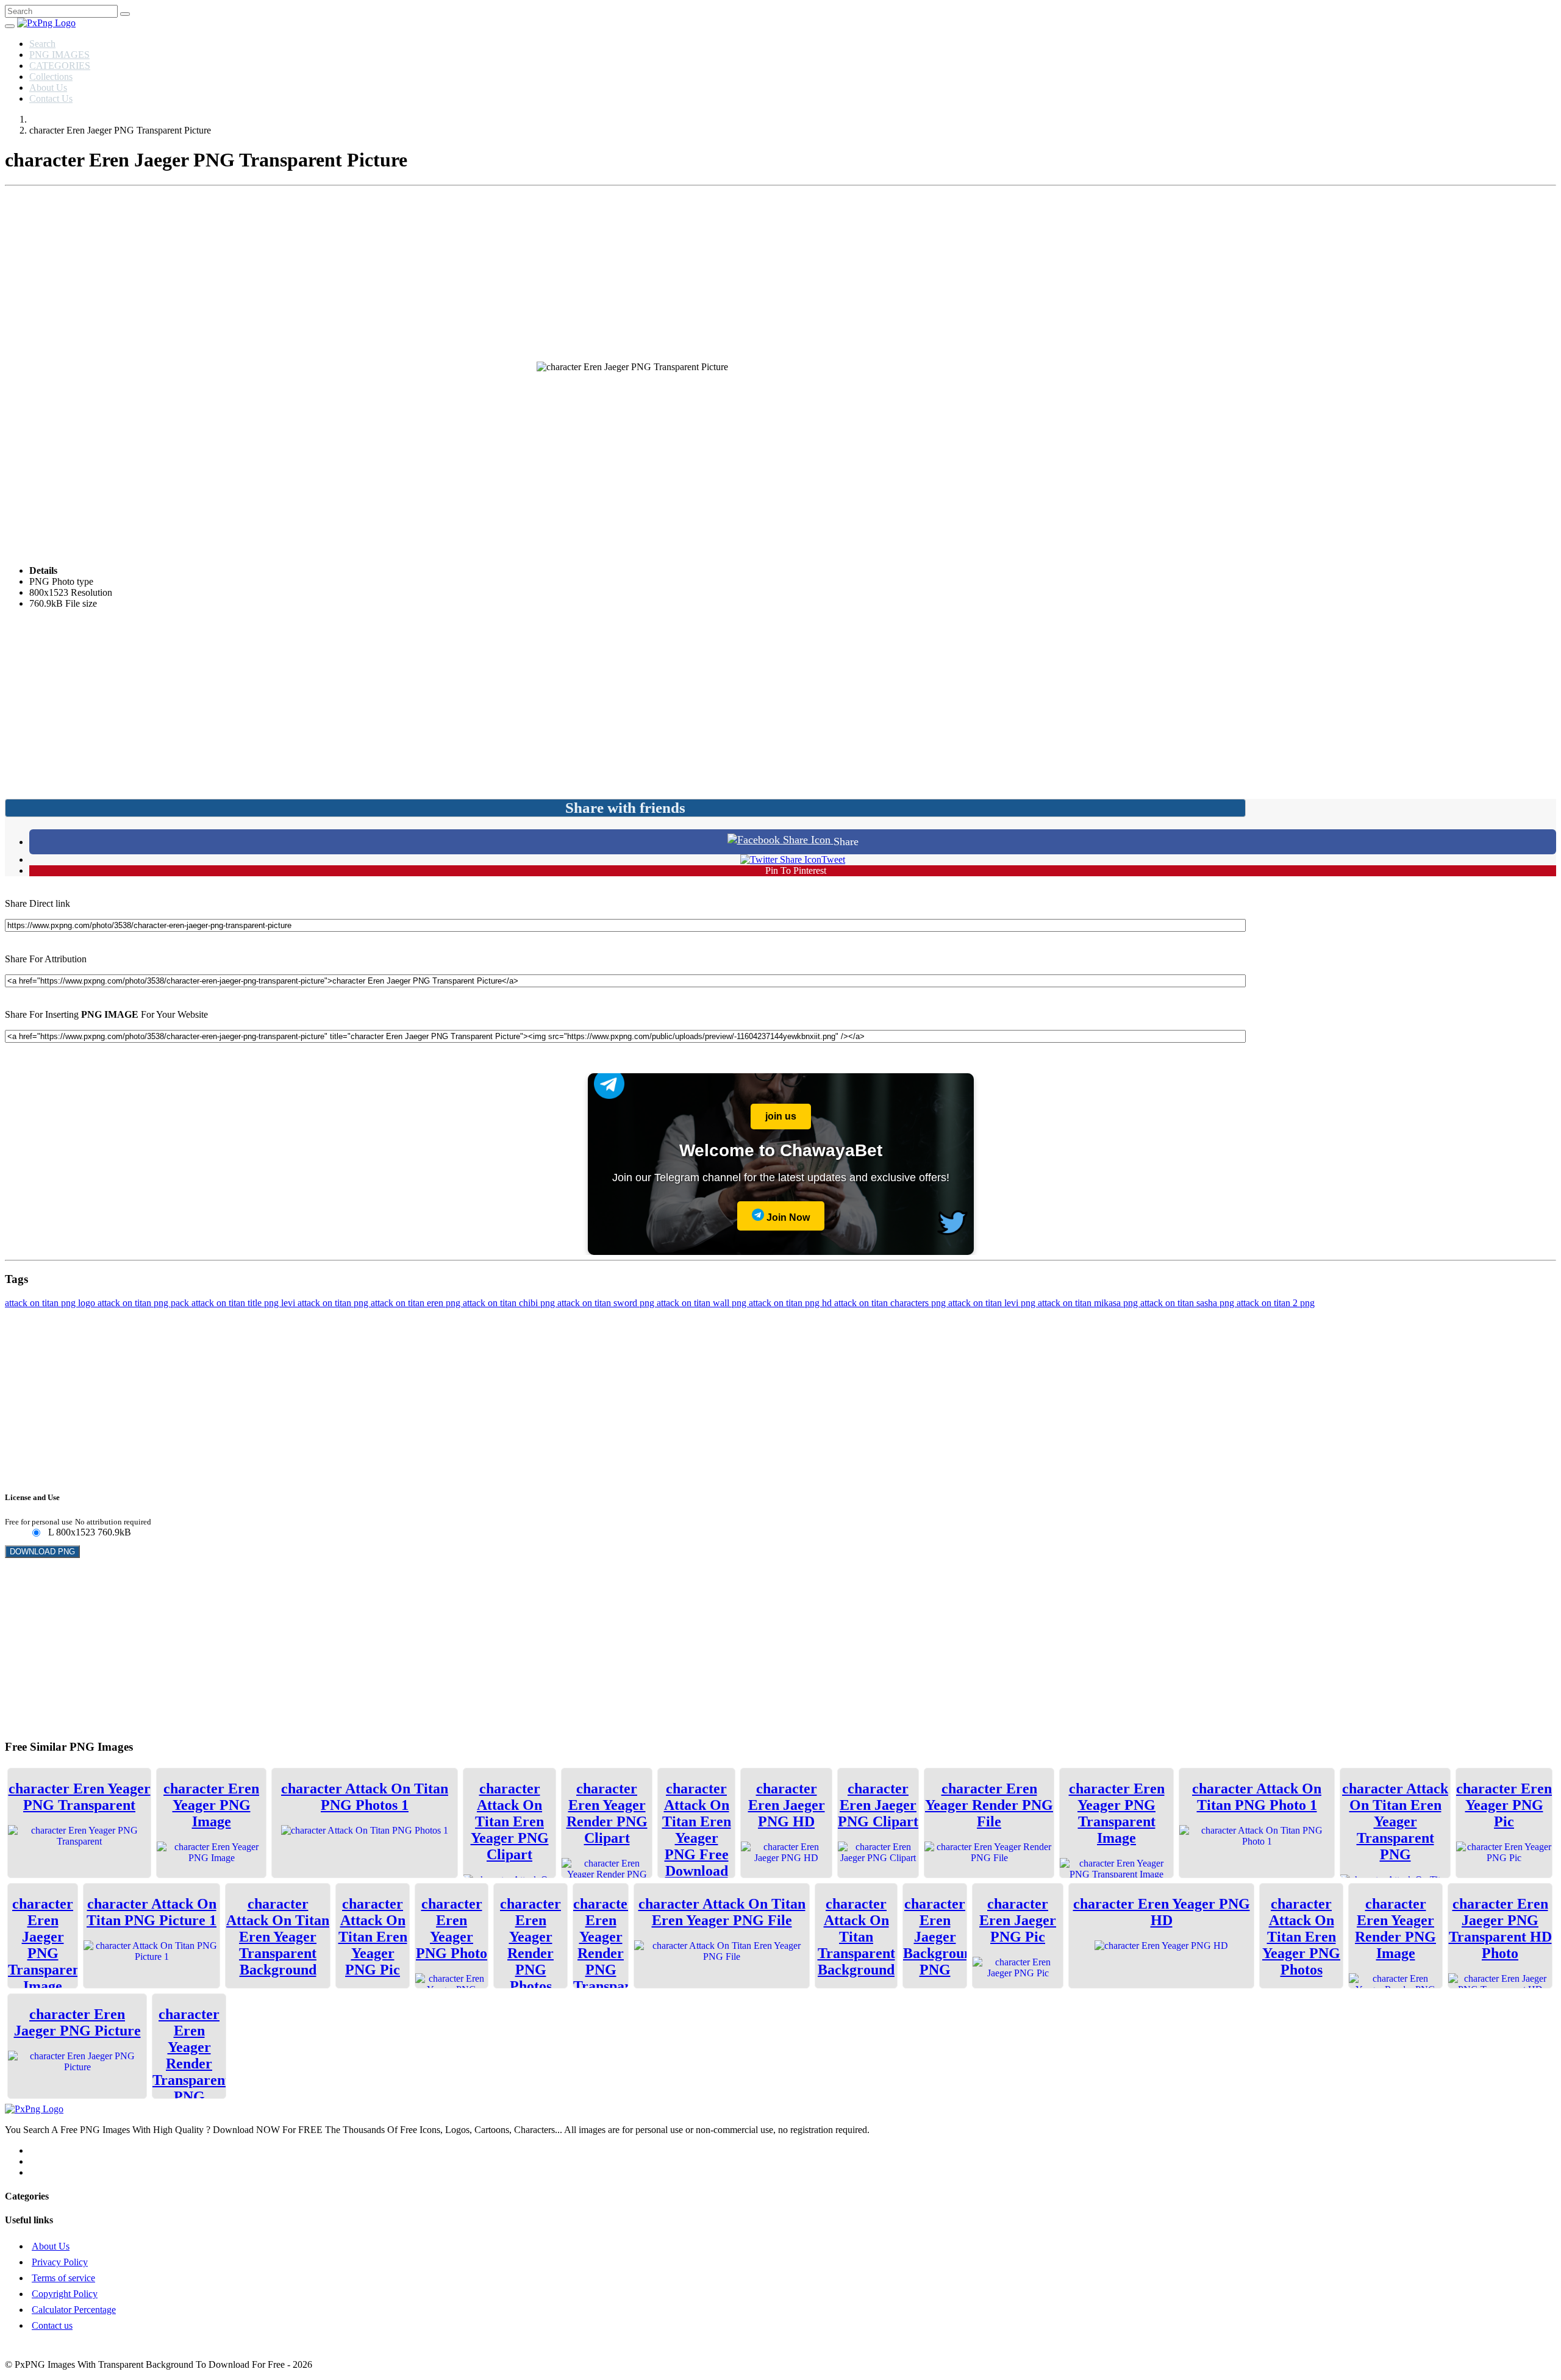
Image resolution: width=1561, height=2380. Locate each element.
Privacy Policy (60, 2262)
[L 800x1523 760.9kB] (36, 1533)
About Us (48, 88)
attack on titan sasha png (1188, 1303)
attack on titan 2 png (1276, 1303)
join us (781, 1116)
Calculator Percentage (74, 2310)
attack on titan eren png (417, 1303)
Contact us (52, 2325)
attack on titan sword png (607, 1303)
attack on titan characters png (891, 1303)
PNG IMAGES (59, 55)
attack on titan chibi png (510, 1303)
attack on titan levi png (993, 1303)
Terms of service (63, 2278)
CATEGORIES (60, 66)
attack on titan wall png (703, 1303)
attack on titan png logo (51, 1303)
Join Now (787, 1217)
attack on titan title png (236, 1303)
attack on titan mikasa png (1089, 1303)
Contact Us (51, 98)
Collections (51, 77)
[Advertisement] (780, 276)
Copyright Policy (65, 2294)
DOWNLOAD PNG (42, 1552)
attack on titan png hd (791, 1303)
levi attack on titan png (326, 1303)
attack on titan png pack (145, 1303)
